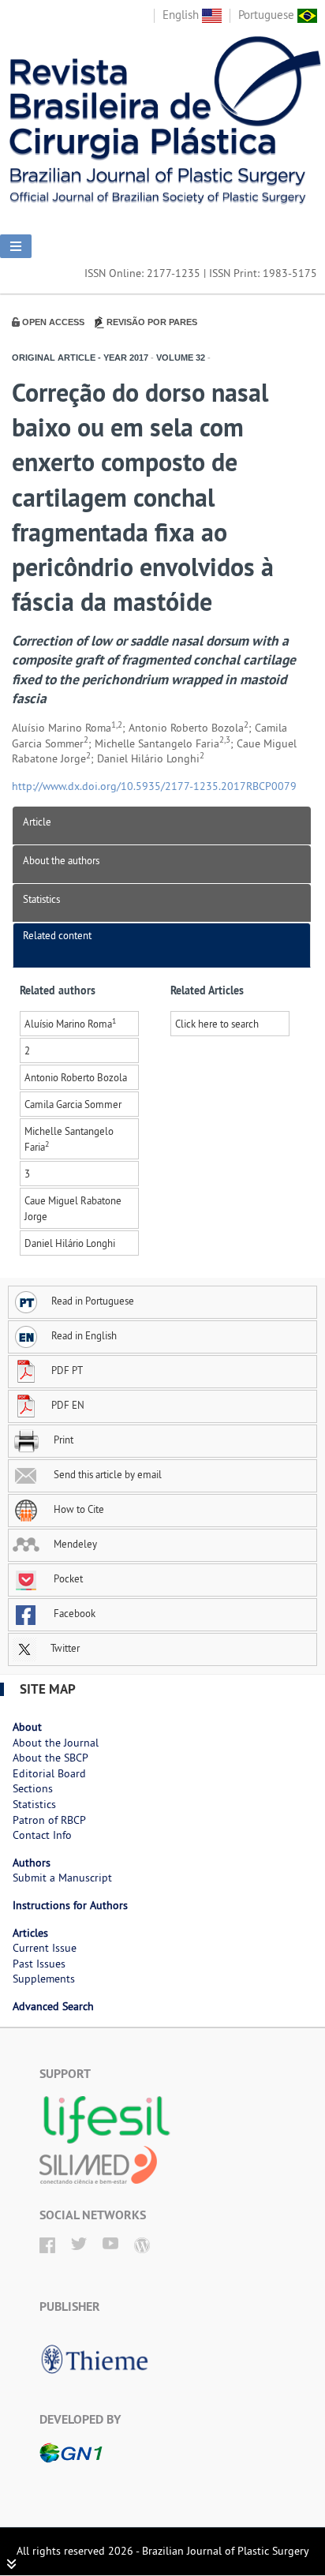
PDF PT (67, 1370)
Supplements (44, 1979)
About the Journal (56, 1743)
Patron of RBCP (49, 1820)
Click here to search (217, 1024)
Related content (57, 935)
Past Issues (39, 1964)
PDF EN (68, 1405)
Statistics (41, 899)
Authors (32, 1863)
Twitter (64, 1648)
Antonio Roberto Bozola (76, 1077)
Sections (33, 1788)
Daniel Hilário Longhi (70, 1243)
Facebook (73, 1613)
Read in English (84, 1335)
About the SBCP (50, 1758)
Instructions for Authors (70, 1905)
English (182, 15)
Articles (30, 1933)
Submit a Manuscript (62, 1878)
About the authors (61, 860)
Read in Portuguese (93, 1301)
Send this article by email (106, 1474)
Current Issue (45, 1948)
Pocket (67, 1578)
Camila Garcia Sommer (73, 1104)
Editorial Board (49, 1773)
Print (62, 1440)
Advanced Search (53, 2006)
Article (37, 822)
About (27, 1727)
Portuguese (268, 15)
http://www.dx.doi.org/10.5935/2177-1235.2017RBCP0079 (154, 786)
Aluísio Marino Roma (70, 1024)
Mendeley (74, 1544)
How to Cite (78, 1509)
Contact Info (42, 1835)
